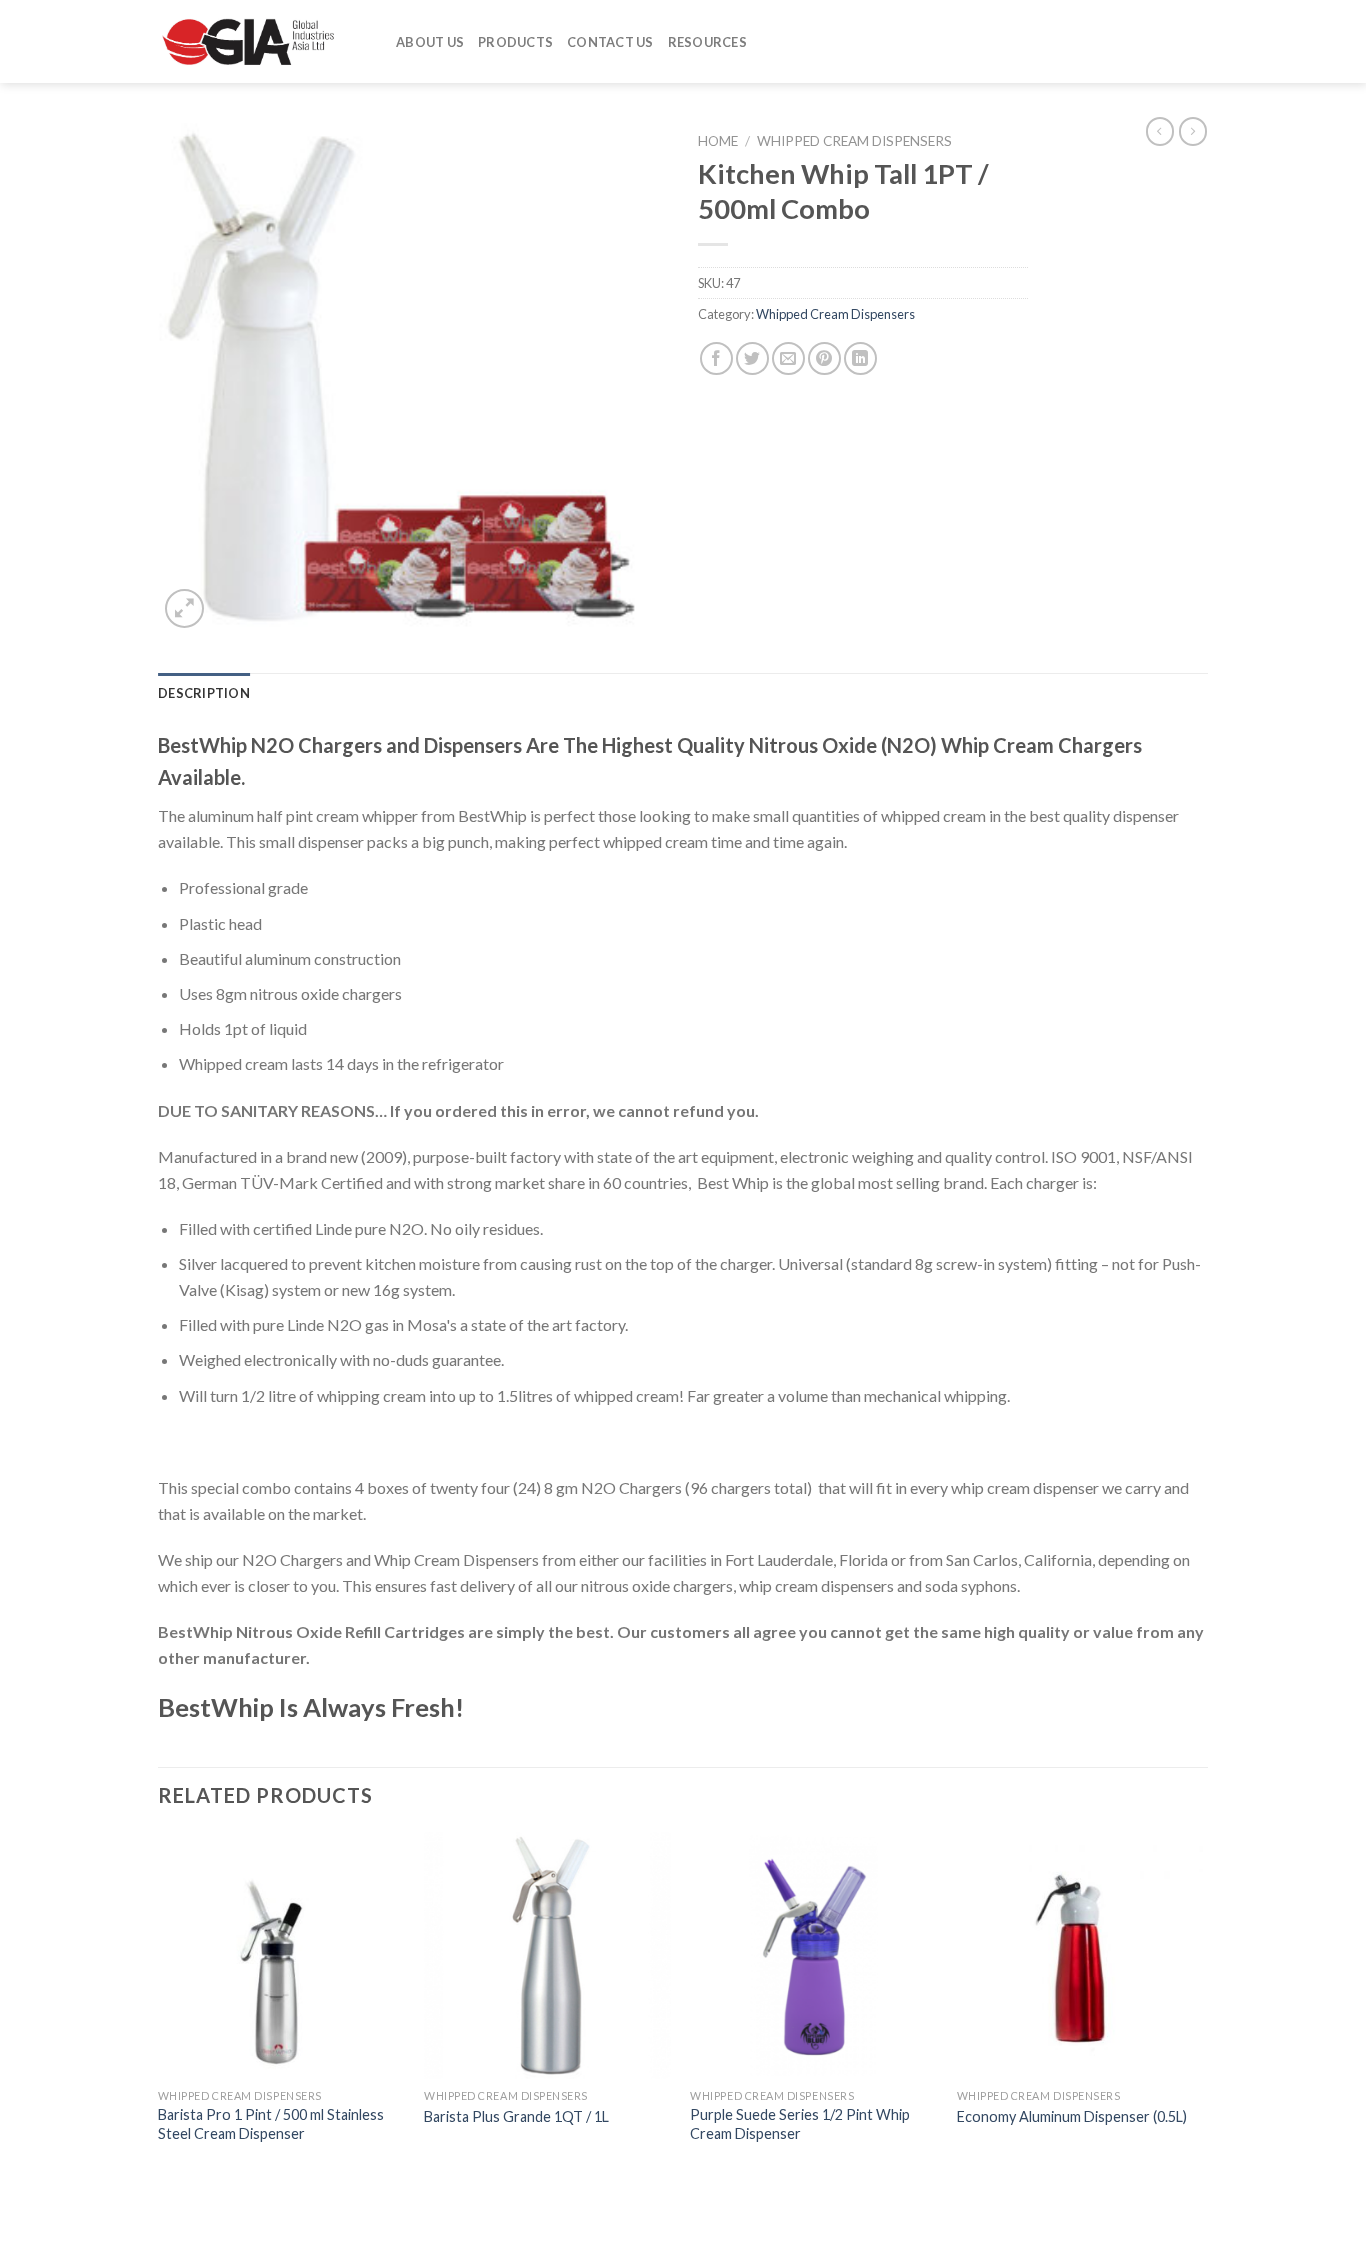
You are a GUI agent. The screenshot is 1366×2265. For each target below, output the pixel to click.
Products (515, 42)
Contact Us (610, 42)
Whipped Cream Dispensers (854, 141)
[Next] (1202, 2007)
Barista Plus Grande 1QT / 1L (516, 2116)
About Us (430, 42)
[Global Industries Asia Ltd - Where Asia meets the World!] (262, 41)
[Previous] (159, 2007)
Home (718, 141)
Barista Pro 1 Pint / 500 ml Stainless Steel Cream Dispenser (271, 2124)
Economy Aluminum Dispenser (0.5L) (1072, 2116)
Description (204, 693)
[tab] (204, 693)
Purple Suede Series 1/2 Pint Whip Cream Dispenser (800, 2124)
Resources (707, 42)
